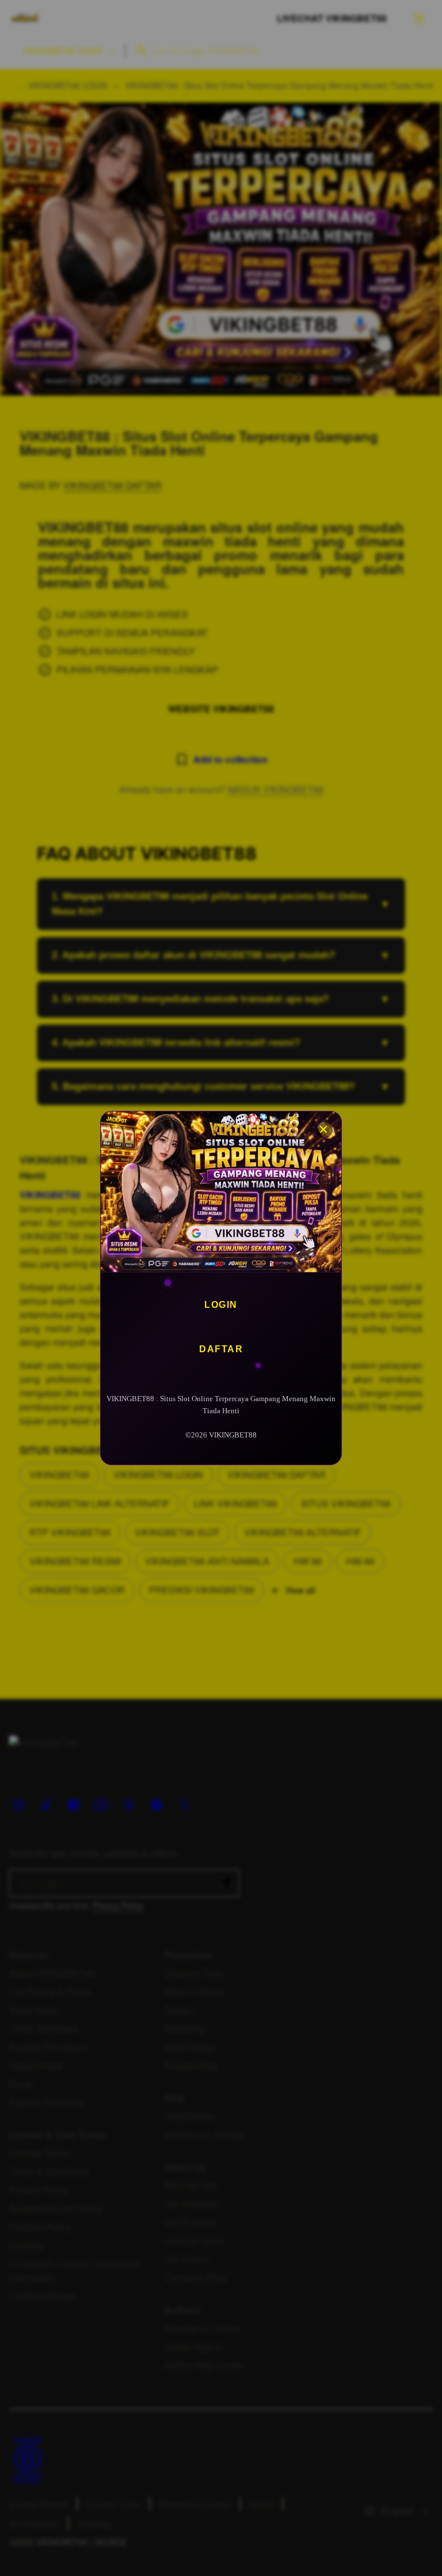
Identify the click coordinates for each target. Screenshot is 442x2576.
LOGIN (221, 1305)
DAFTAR (221, 1349)
